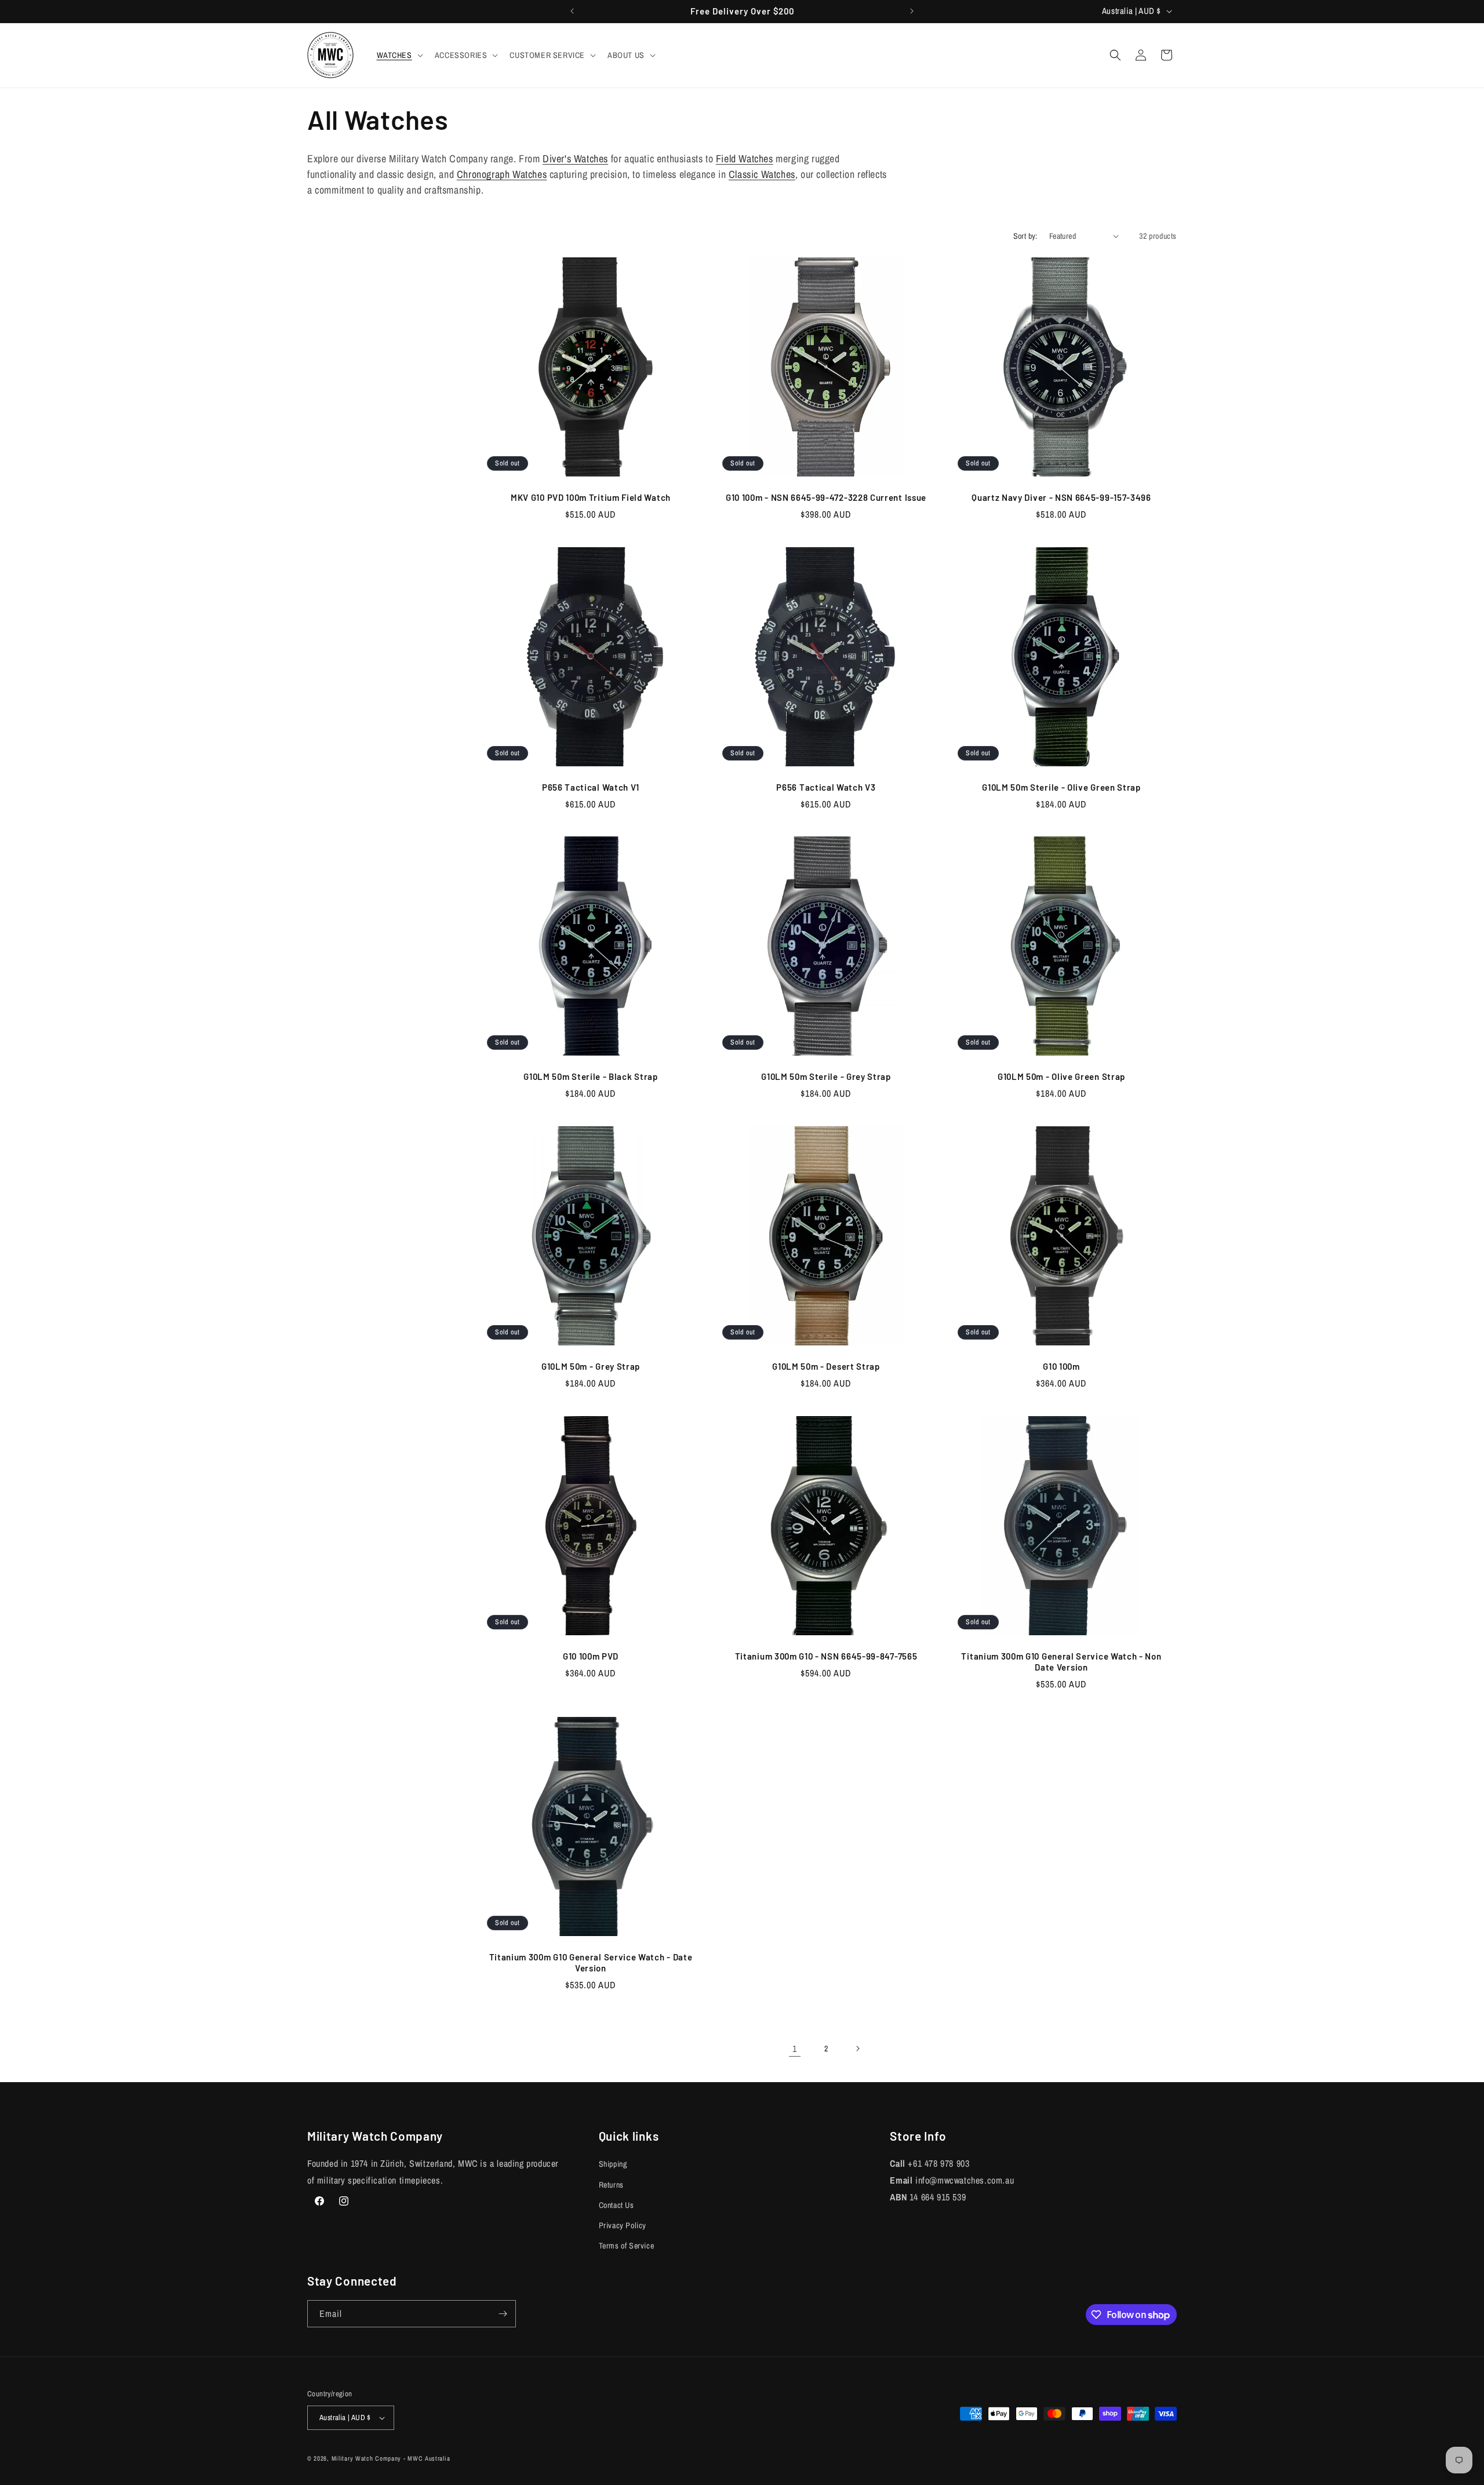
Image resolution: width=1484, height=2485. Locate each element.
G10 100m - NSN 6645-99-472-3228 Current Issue (826, 497)
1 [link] (795, 2049)
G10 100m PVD (591, 1656)
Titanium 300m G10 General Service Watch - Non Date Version (1061, 1662)
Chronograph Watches (502, 174)
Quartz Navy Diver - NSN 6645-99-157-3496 (1061, 497)
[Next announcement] (912, 11)
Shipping (613, 2164)
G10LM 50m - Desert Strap (826, 1366)
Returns (611, 2185)
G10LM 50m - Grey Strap (591, 1366)
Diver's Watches (575, 159)
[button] (399, 55)
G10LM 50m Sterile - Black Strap (590, 1076)
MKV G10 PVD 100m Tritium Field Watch (591, 497)
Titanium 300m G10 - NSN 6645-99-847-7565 (826, 1656)
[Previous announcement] (572, 11)
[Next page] (857, 2049)
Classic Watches (762, 174)
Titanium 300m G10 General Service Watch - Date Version (591, 1962)
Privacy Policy (623, 2225)
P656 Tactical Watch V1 (591, 787)
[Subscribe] (503, 2314)
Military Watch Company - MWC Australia (391, 2458)
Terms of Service (627, 2246)
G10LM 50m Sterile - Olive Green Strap (1061, 787)
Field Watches (745, 159)
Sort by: (1025, 236)
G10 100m (1061, 1366)
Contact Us (616, 2205)
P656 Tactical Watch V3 (826, 787)
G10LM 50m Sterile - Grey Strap (826, 1076)
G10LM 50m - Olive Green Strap (1061, 1076)
